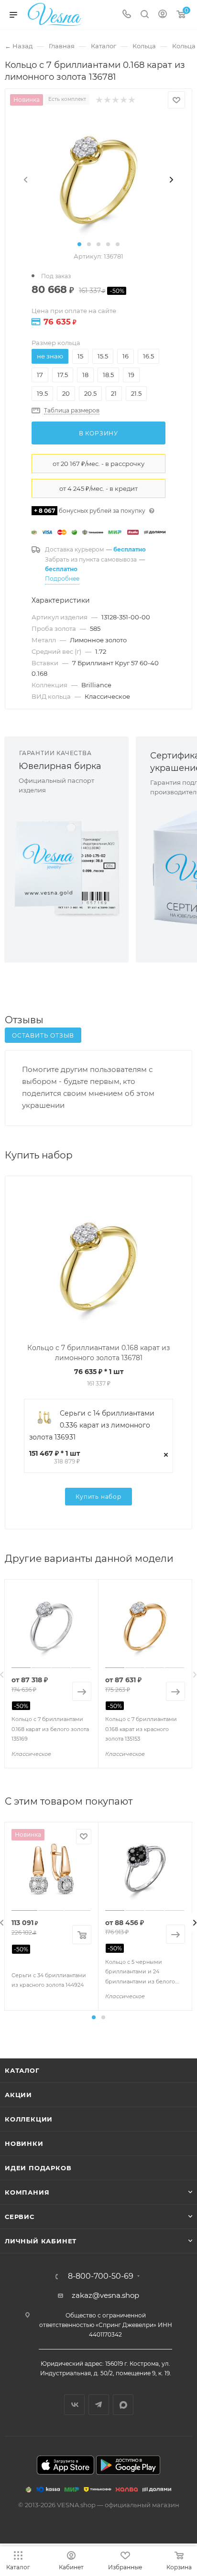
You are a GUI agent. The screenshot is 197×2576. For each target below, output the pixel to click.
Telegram (99, 2405)
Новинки (24, 2143)
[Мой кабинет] (163, 15)
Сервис (20, 2217)
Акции (18, 2095)
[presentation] (26, 180)
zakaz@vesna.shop (105, 2295)
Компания (27, 2192)
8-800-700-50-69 (101, 2276)
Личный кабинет (41, 2241)
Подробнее (62, 579)
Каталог (22, 2070)
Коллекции (29, 2119)
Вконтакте (74, 2405)
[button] (79, 244)
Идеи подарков (38, 2168)
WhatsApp (123, 2405)
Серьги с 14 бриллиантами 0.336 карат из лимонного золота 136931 (92, 1425)
